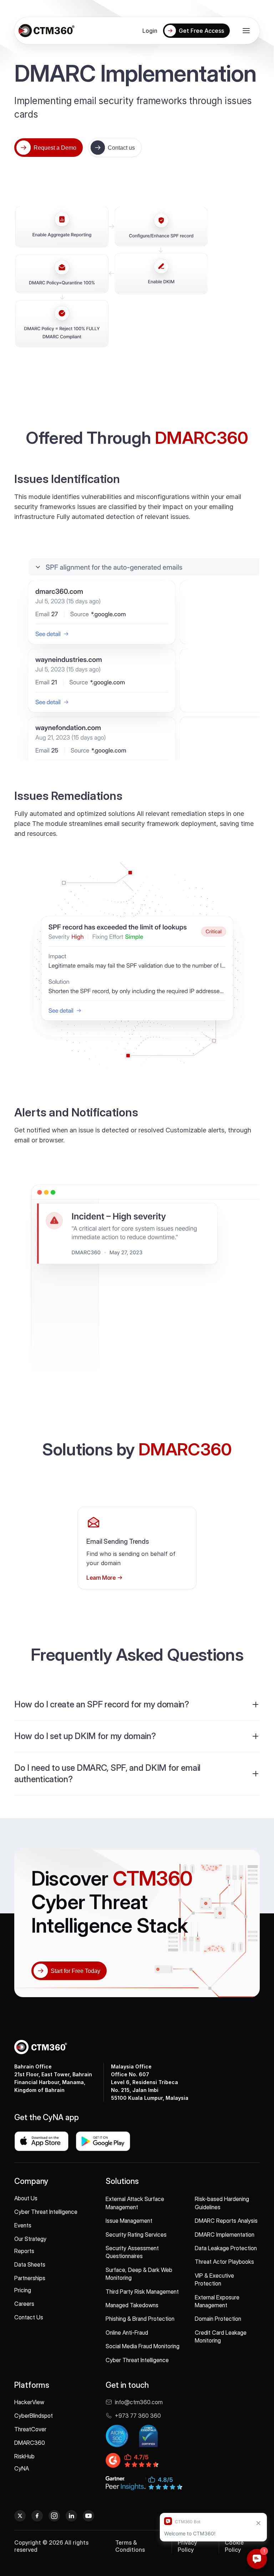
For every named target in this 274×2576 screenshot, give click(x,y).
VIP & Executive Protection (214, 2279)
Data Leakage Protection (226, 2248)
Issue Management (129, 2221)
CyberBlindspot (34, 2416)
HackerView (29, 2402)
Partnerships (30, 2278)
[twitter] (20, 2516)
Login (150, 31)
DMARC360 (30, 2443)
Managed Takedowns (132, 2305)
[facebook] (37, 2516)
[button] (246, 31)
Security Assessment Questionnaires (132, 2252)
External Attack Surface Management (135, 2203)
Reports (24, 2251)
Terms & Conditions (130, 2546)
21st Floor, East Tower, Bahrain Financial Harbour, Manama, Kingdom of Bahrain (53, 2078)
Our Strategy (30, 2239)
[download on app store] (41, 2141)
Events (23, 2225)
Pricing (23, 2290)
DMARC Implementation (225, 2235)
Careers (24, 2304)
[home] (46, 31)
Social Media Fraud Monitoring (143, 2346)
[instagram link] (54, 2516)
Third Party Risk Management (142, 2292)
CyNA (22, 2468)
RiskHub (24, 2456)
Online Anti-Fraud (127, 2333)
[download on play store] (103, 2141)
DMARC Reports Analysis (226, 2221)
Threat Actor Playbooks (224, 2262)
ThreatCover (30, 2429)
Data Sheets (30, 2264)
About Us (26, 2198)
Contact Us (29, 2317)
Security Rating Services (136, 2235)
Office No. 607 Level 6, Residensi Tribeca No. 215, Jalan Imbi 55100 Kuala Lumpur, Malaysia (150, 2082)
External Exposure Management (217, 2301)
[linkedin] (71, 2516)
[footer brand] (41, 2047)
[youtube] (88, 2516)
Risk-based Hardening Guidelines (222, 2203)
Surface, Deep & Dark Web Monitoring (139, 2274)
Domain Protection (218, 2319)
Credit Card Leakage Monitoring (221, 2336)
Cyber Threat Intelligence (46, 2212)
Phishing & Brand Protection (140, 2319)
